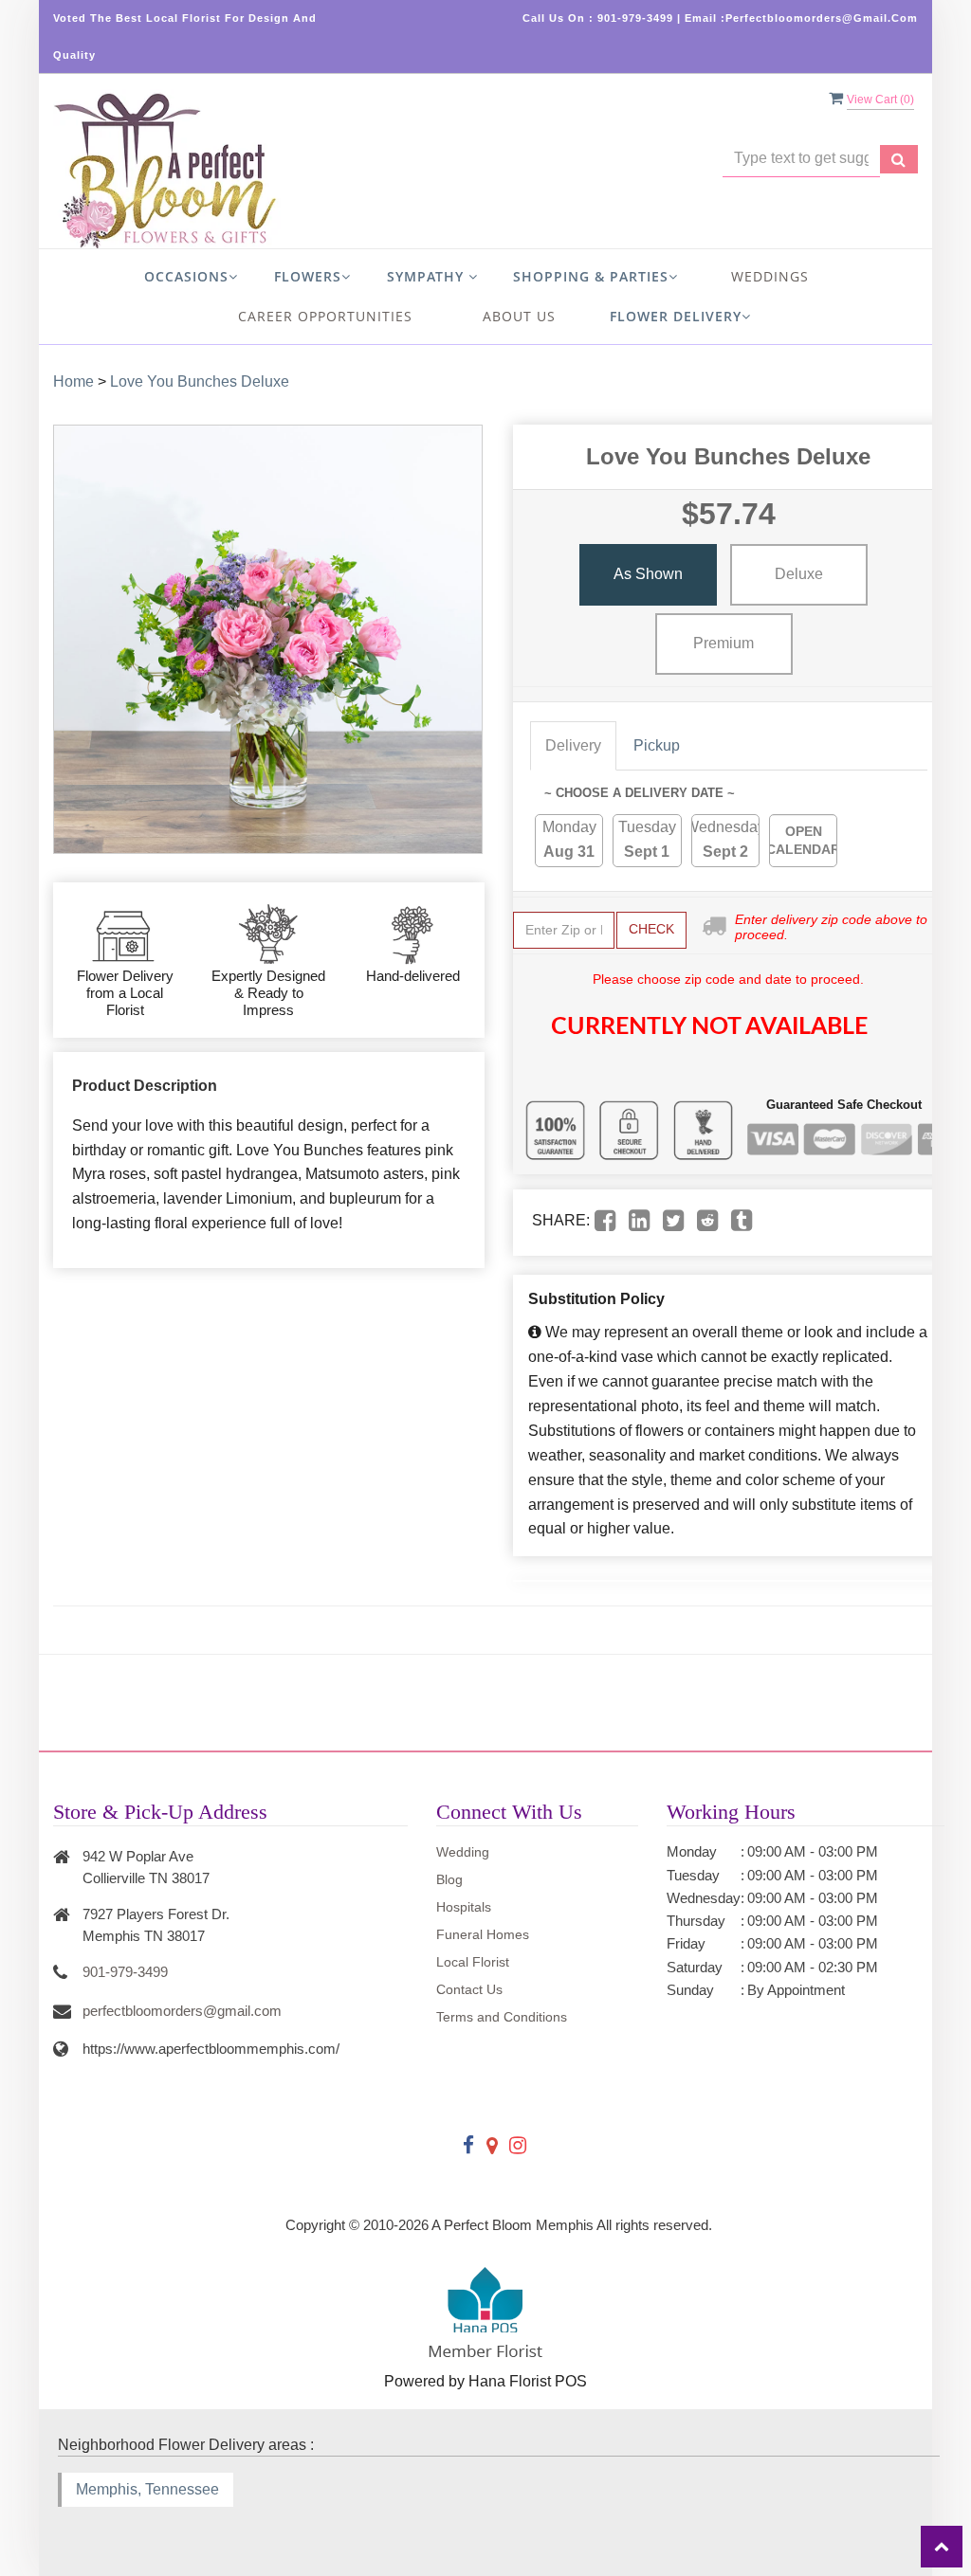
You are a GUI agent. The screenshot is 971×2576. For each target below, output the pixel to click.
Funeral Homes (483, 1934)
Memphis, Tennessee (147, 2489)
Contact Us (469, 1989)
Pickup (657, 745)
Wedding (463, 1852)
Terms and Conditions (502, 2017)
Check (651, 929)
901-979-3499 (125, 1972)
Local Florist (473, 1962)
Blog (449, 1879)
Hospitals (464, 1907)
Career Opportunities (325, 316)
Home (73, 381)
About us (519, 316)
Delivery (573, 745)
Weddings (770, 276)
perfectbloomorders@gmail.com (182, 2011)
